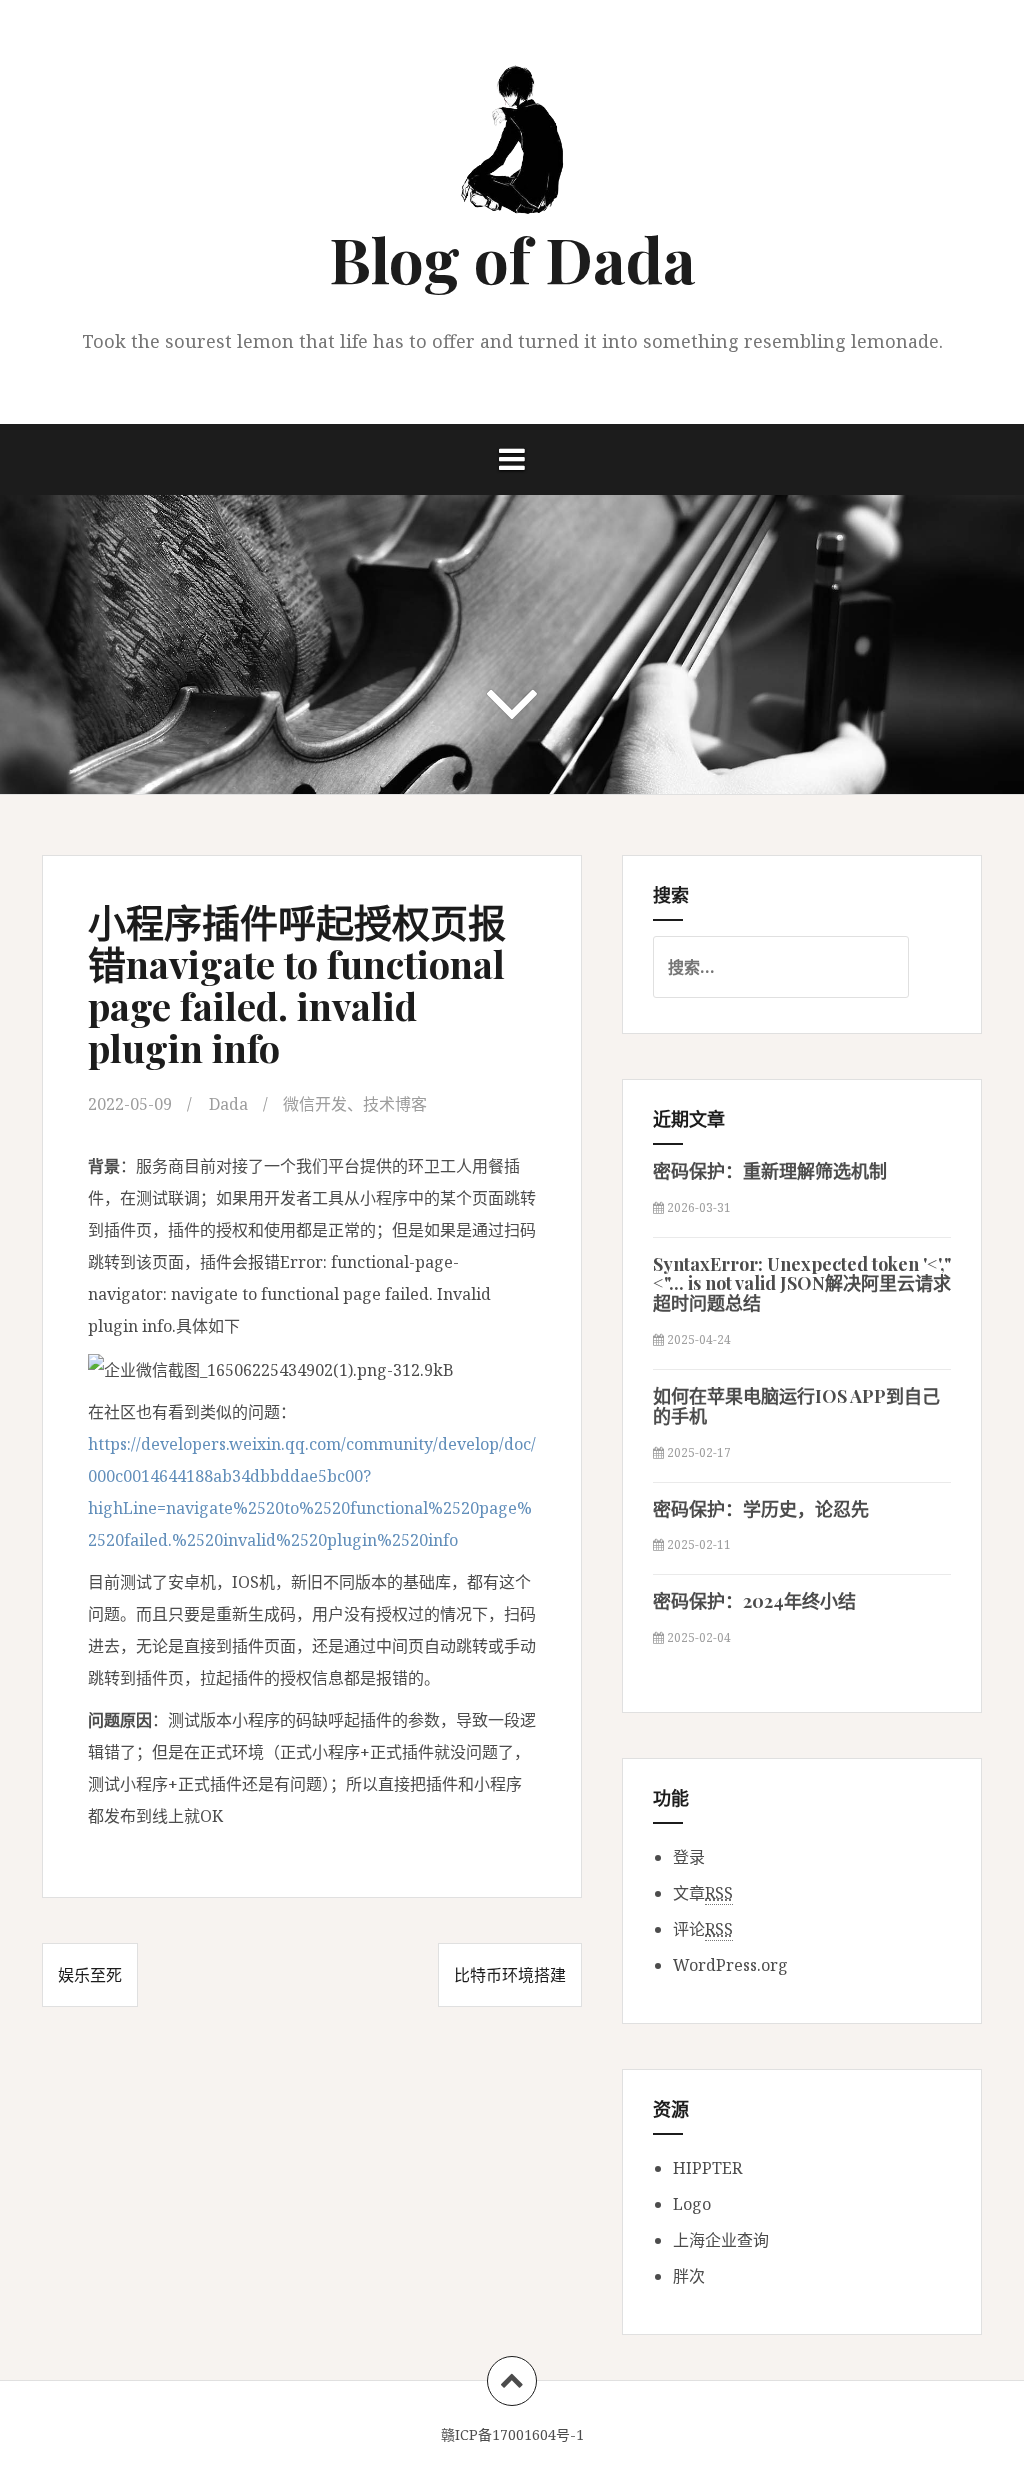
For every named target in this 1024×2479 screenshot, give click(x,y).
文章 (703, 1893)
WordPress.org (730, 1965)
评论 (703, 1929)
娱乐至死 (90, 1975)
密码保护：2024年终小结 (754, 1601)
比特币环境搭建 (510, 1975)
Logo (692, 2204)
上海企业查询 (721, 2240)
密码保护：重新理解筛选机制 (770, 1171)
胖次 (689, 2276)
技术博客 (395, 1104)
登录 (689, 1857)
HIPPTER (707, 2168)
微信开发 (315, 1104)
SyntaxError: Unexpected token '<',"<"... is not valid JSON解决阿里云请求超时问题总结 (802, 1284)
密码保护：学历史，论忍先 (761, 1509)
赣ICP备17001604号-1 (512, 2434)
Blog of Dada (512, 258)
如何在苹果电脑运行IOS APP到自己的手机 (796, 1406)
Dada (228, 1104)
